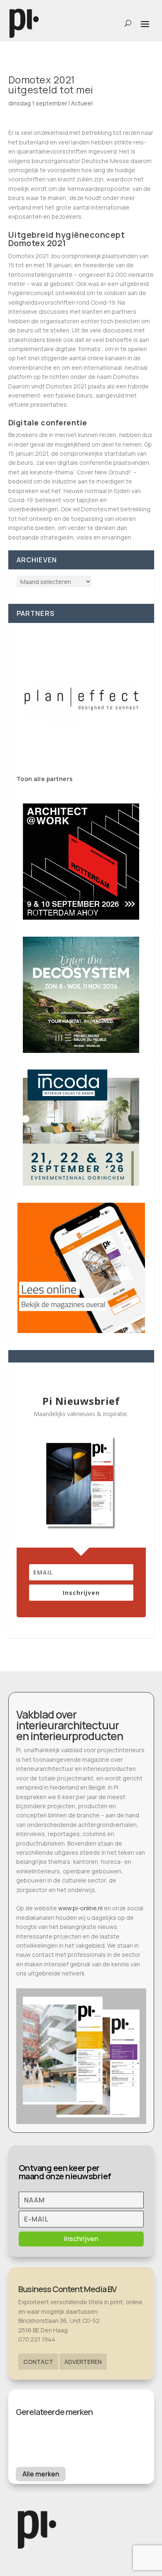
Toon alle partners (45, 779)
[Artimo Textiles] (81, 699)
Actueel (82, 103)
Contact (38, 2362)
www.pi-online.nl (80, 1908)
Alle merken (41, 2474)
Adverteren (83, 2362)
